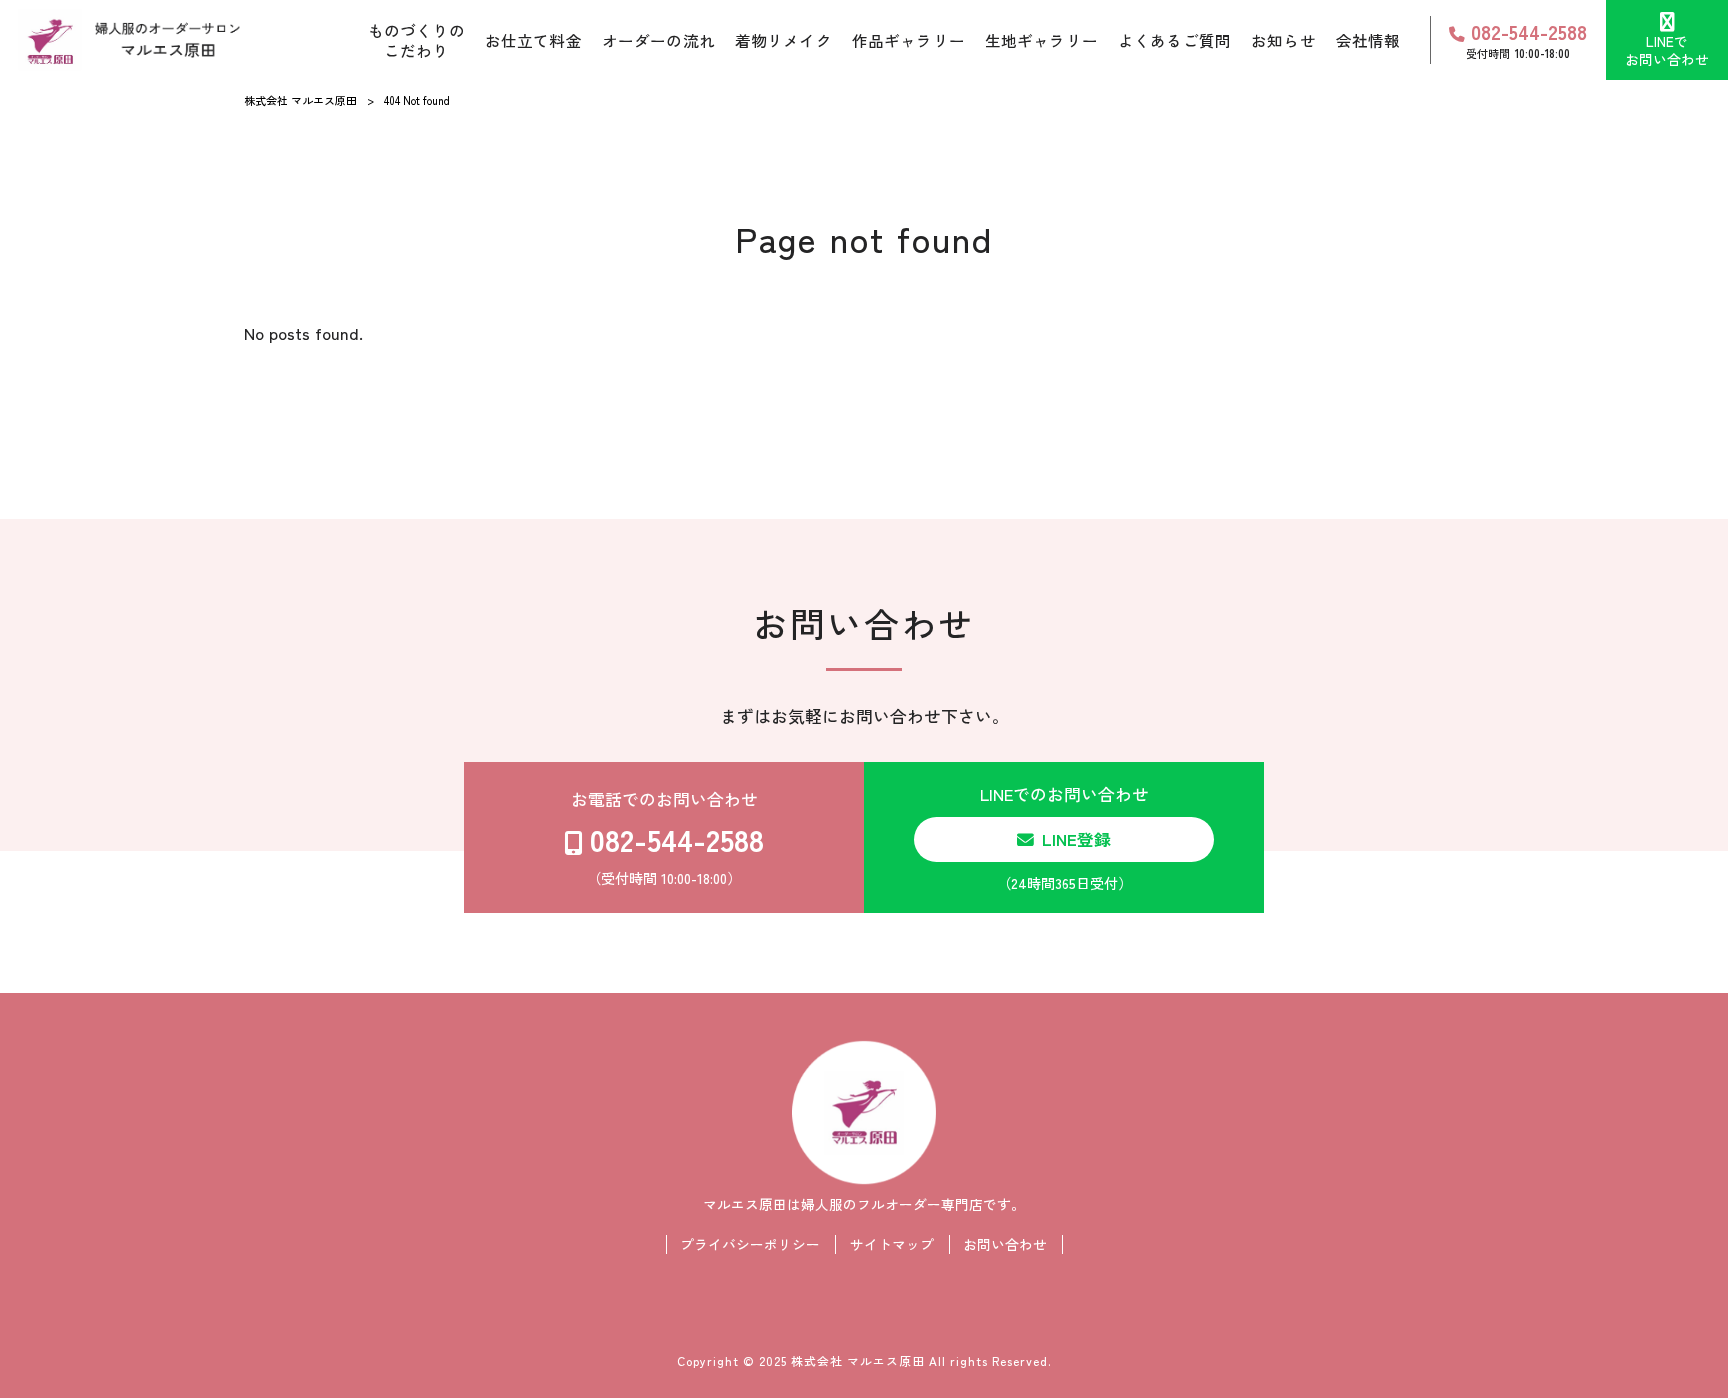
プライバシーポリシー (750, 1244)
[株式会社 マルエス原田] (129, 40)
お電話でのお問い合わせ (668, 837)
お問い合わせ (1005, 1244)
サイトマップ (892, 1244)
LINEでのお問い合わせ (1064, 837)
